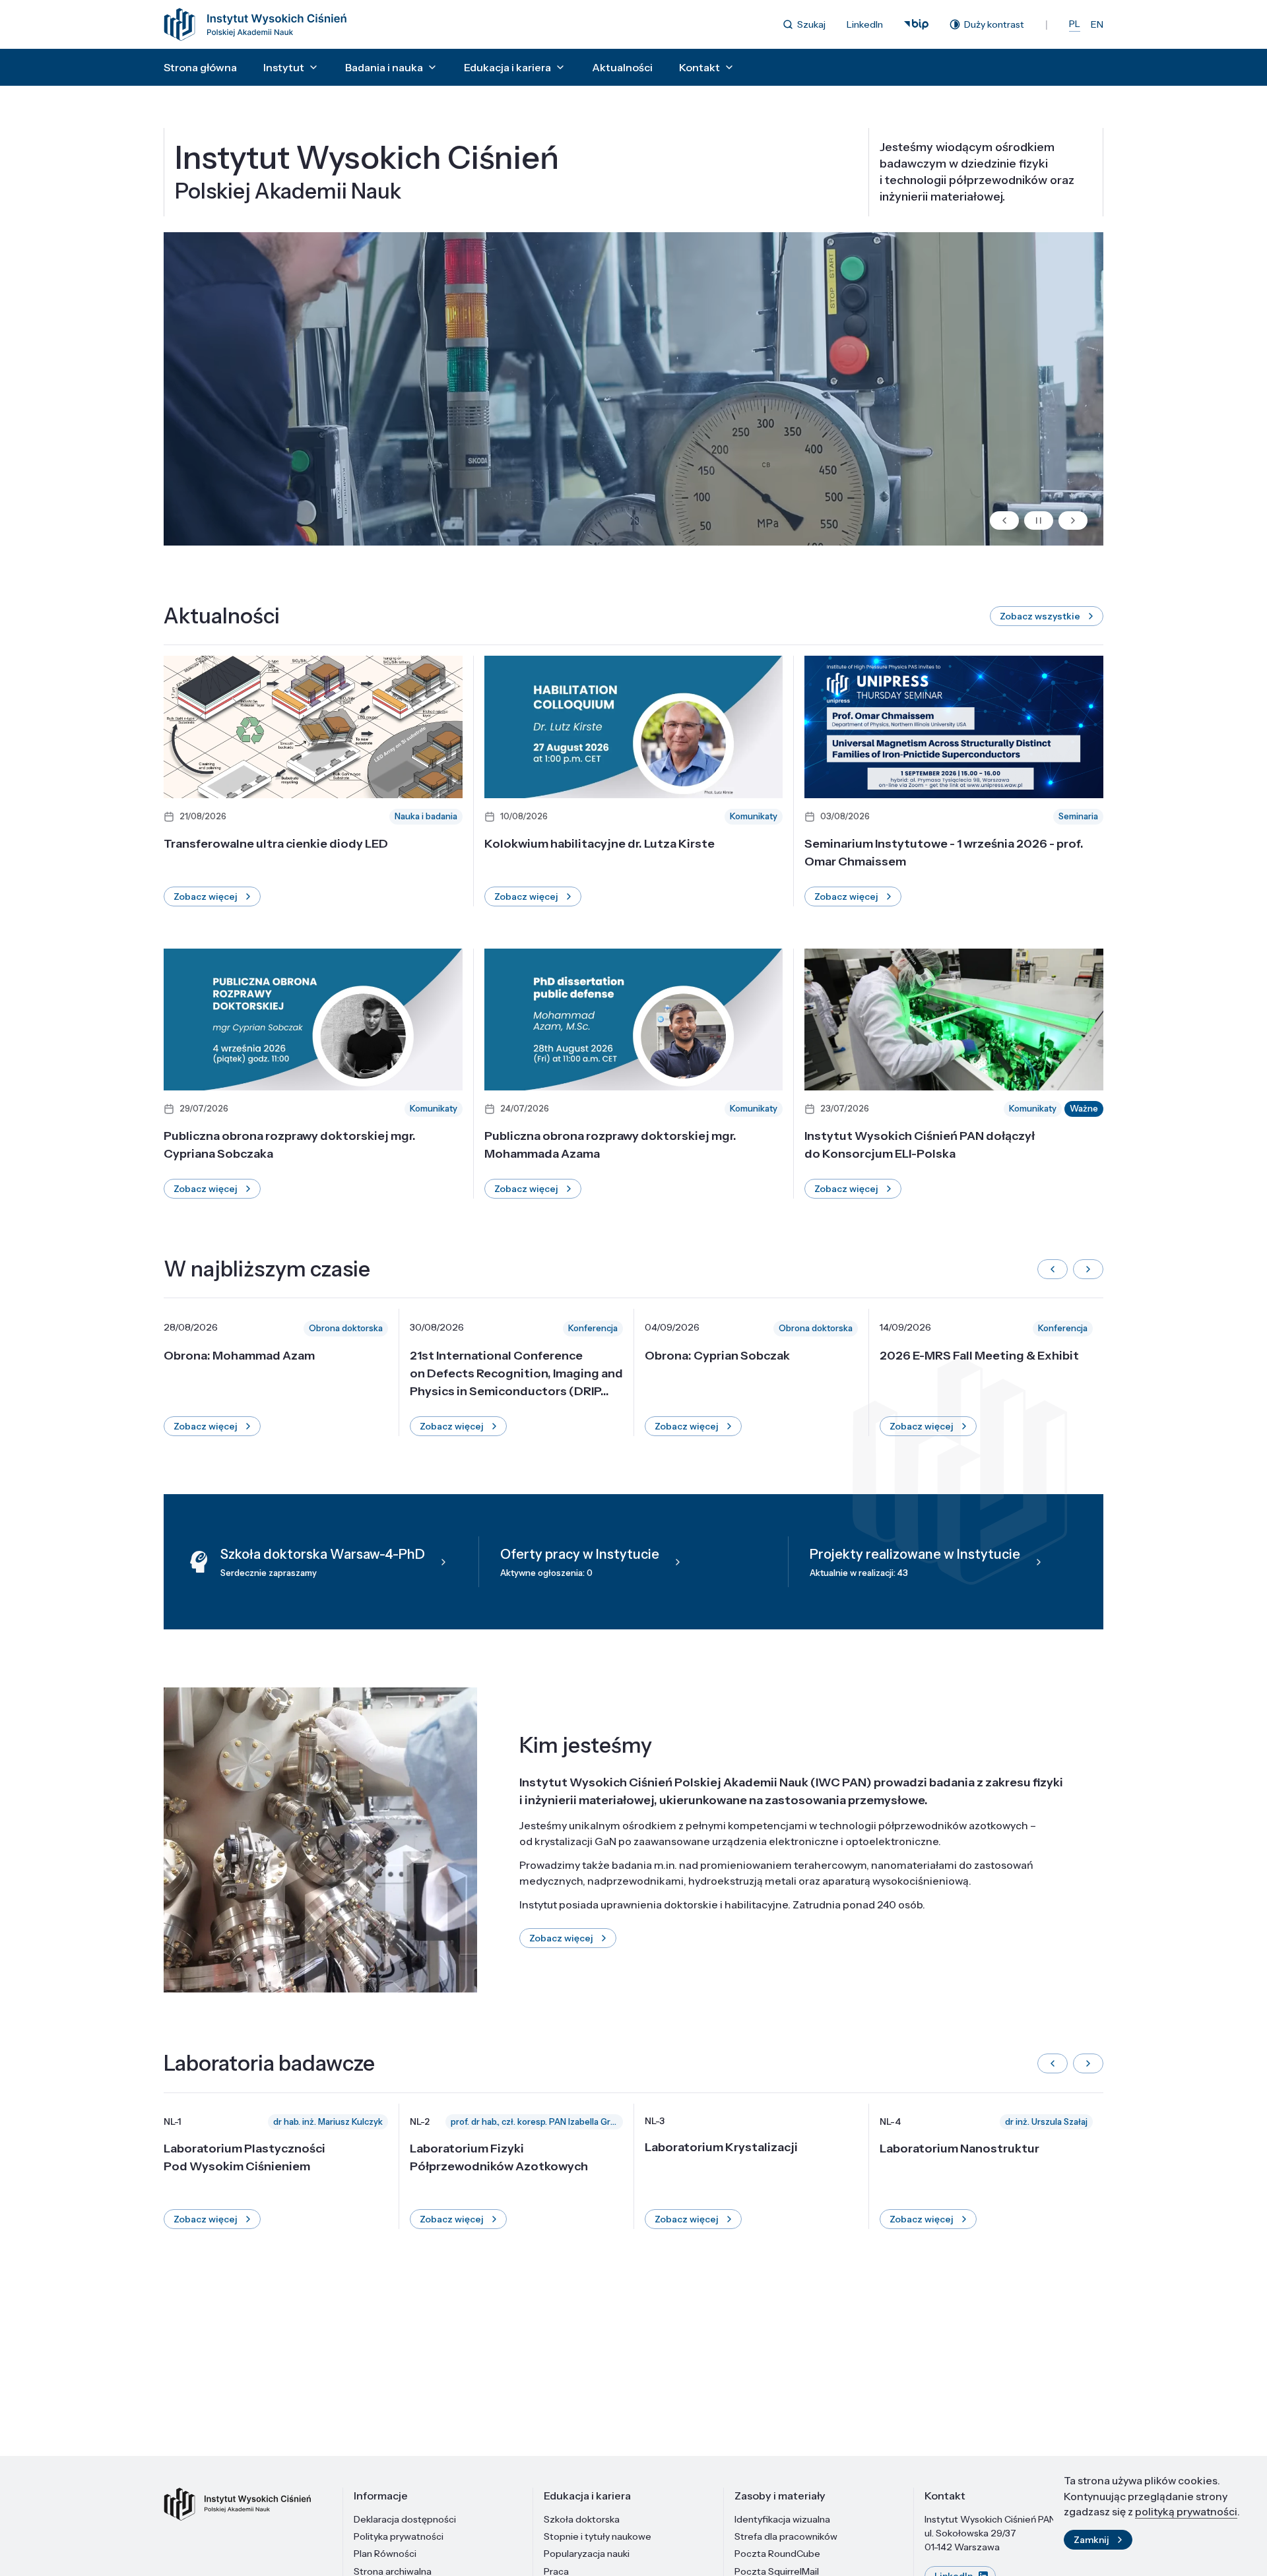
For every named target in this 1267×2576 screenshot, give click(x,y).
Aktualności (622, 67)
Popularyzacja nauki (587, 2554)
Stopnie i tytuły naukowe (598, 2536)
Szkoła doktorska (582, 2519)
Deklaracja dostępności (405, 2519)
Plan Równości (385, 2554)
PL (1075, 24)
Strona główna (200, 67)
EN (1097, 24)
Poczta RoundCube (777, 2554)
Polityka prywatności (399, 2536)
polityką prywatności (1186, 2511)
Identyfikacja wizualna (782, 2519)
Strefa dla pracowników (786, 2536)
